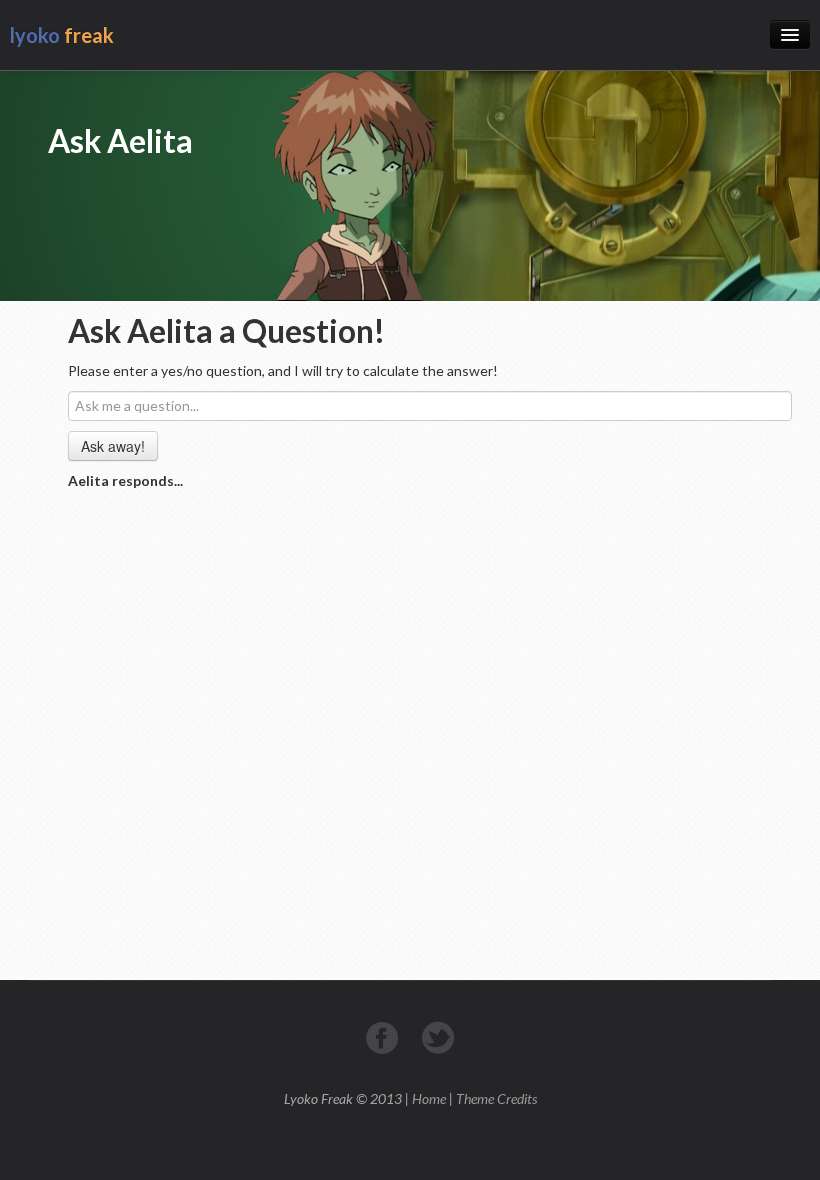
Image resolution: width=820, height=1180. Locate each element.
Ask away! (113, 446)
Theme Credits (496, 1098)
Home (429, 1098)
